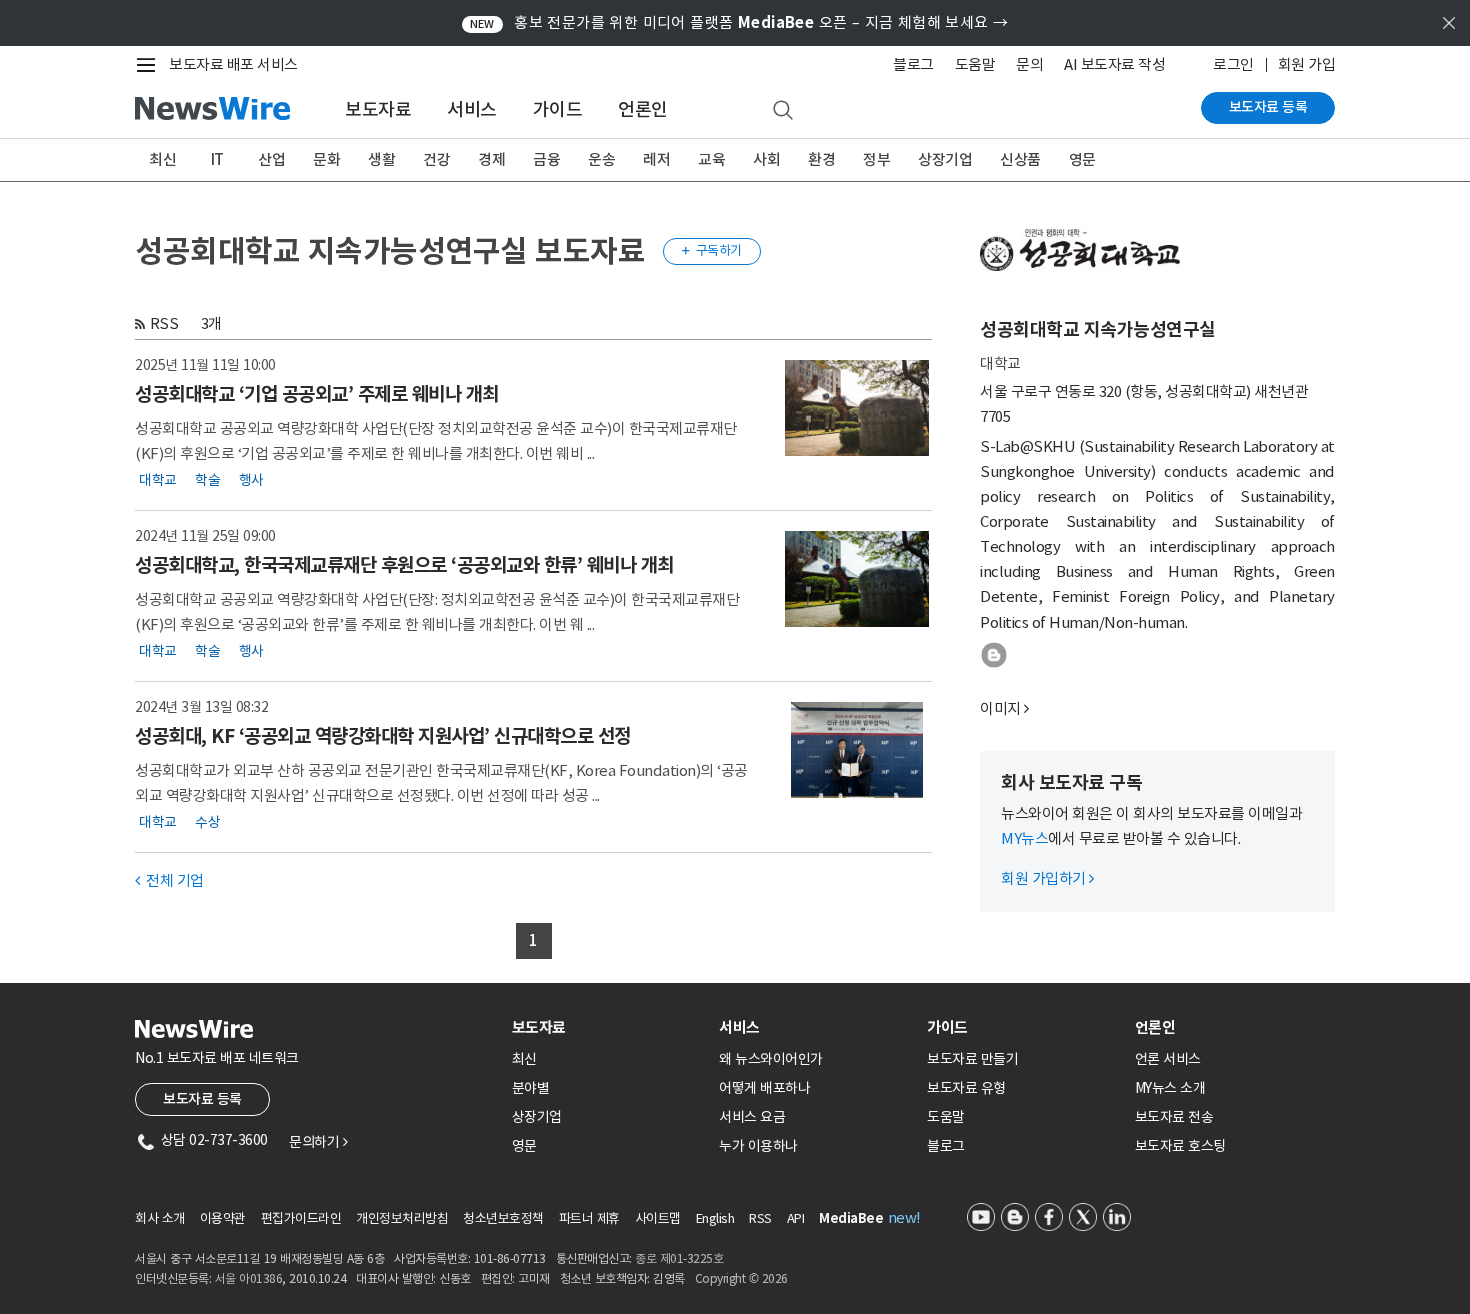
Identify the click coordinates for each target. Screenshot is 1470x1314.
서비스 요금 (752, 1117)
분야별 (531, 1088)
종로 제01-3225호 (679, 1258)
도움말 (975, 64)
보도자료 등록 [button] (202, 1099)
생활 (381, 159)
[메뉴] (150, 65)
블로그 (913, 64)
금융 (546, 159)
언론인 (643, 109)
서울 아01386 (249, 1278)
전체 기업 (169, 880)
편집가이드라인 (301, 1218)
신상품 (1020, 159)
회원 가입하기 (1047, 878)
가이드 (558, 109)
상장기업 (945, 159)
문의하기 (318, 1142)
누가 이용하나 (758, 1146)
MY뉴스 (1024, 838)
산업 (271, 159)
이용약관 (223, 1218)
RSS (164, 323)
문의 (1029, 64)
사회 (766, 159)
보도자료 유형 (966, 1088)
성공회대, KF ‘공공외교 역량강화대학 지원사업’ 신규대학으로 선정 (383, 736)
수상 (207, 822)
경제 (491, 159)
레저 (656, 159)
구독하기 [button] (712, 250)
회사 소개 (160, 1218)
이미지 (1000, 708)
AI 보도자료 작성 (1114, 64)
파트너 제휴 (589, 1218)
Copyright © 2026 (741, 1278)
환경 (821, 159)
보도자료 (378, 109)
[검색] (783, 111)
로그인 (1233, 64)
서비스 (472, 109)
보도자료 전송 (1174, 1117)
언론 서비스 (1168, 1059)
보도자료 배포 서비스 (233, 64)
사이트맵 (658, 1218)
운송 (601, 159)
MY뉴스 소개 (1170, 1088)
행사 (251, 480)
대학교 (158, 480)
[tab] (608, 1027)
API (796, 1218)
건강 (436, 159)
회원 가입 (1307, 64)
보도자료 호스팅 (1180, 1146)
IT (217, 159)
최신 (162, 159)
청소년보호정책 (503, 1218)
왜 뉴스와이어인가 (771, 1059)
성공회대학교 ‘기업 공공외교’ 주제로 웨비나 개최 (317, 394)
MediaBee (851, 1218)
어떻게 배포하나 (764, 1088)
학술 (207, 480)
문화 (326, 159)
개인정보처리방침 (402, 1218)
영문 (1082, 159)
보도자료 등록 (1268, 107)
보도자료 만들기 (972, 1059)
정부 (876, 159)
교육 (711, 159)
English (715, 1218)
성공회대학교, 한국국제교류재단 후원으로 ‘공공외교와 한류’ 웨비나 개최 (404, 565)
